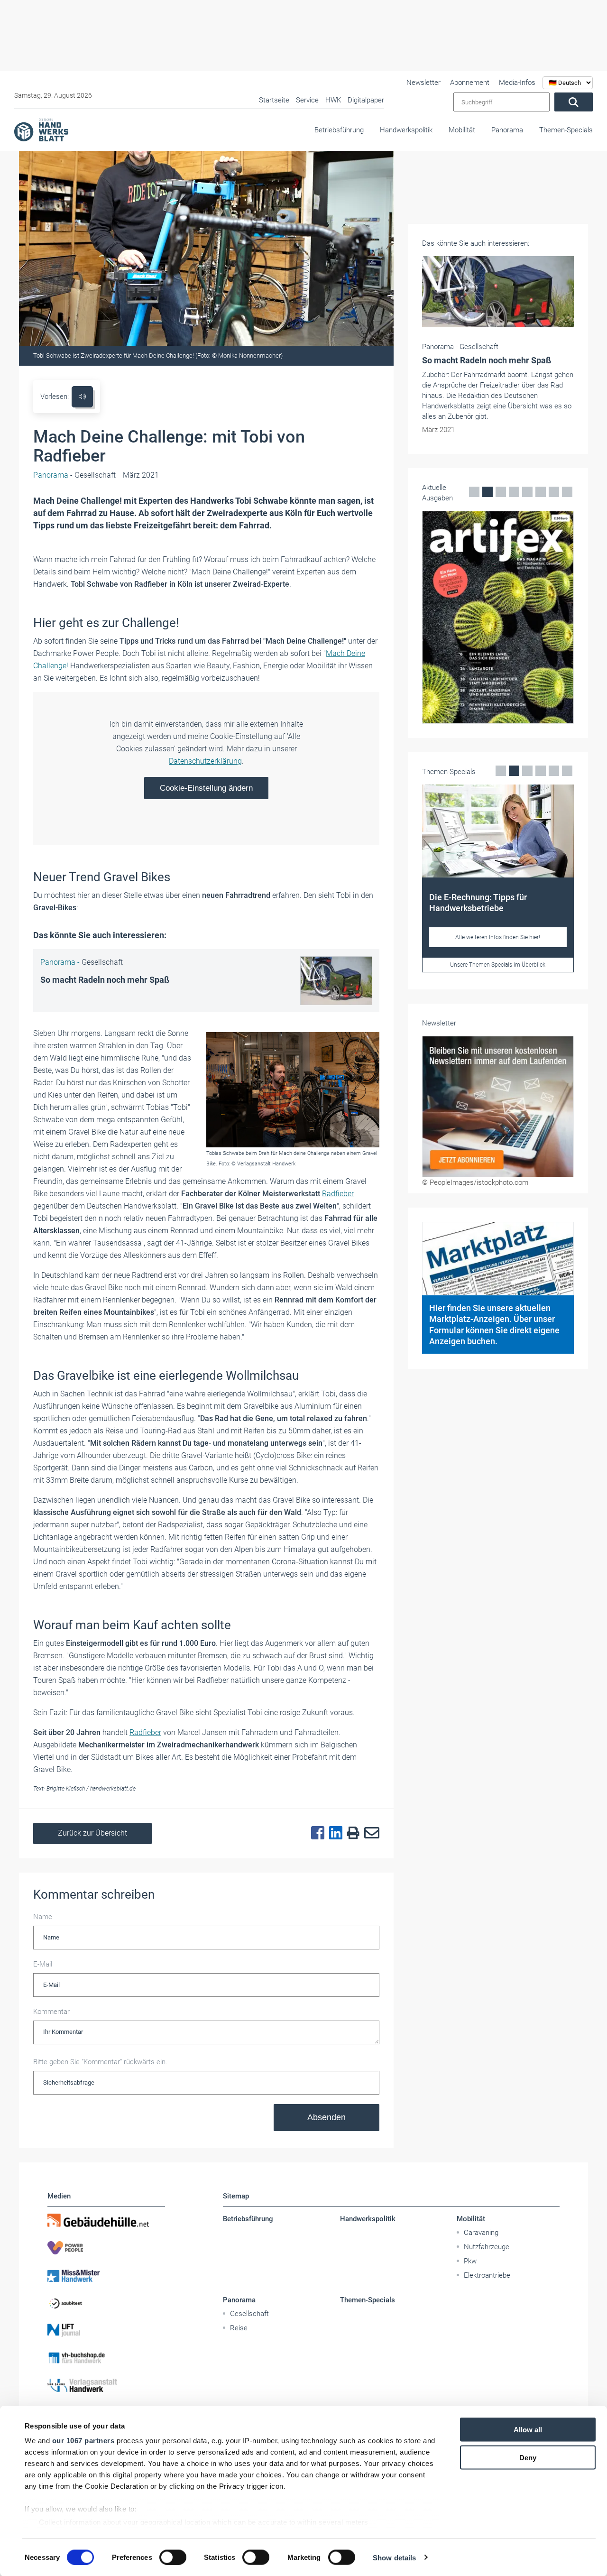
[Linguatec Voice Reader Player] (82, 397)
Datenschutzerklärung (205, 761)
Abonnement (470, 83)
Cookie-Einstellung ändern (206, 788)
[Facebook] (315, 1833)
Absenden (326, 2117)
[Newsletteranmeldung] (498, 1107)
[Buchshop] (106, 2358)
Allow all (528, 2430)
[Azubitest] (106, 2303)
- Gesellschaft (74, 475)
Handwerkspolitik (406, 130)
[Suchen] (574, 102)
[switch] (173, 2557)
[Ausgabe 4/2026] (498, 617)
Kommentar (51, 2012)
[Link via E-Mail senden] (369, 1833)
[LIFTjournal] (106, 2330)
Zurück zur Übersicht (92, 1833)
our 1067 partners (83, 2441)
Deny (528, 2457)
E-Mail (43, 1964)
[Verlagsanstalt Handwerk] (106, 2385)
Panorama (507, 130)
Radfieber (338, 1194)
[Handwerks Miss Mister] (106, 2275)
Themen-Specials (566, 130)
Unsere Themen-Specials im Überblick (498, 965)
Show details (394, 2557)
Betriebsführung (339, 130)
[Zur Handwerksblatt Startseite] (41, 129)
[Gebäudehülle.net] (106, 2220)
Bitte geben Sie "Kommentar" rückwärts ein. (100, 2062)
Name (43, 1917)
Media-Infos (517, 83)
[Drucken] (351, 1833)
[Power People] (106, 2248)
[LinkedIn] (333, 1833)
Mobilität (462, 130)
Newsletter (423, 83)
